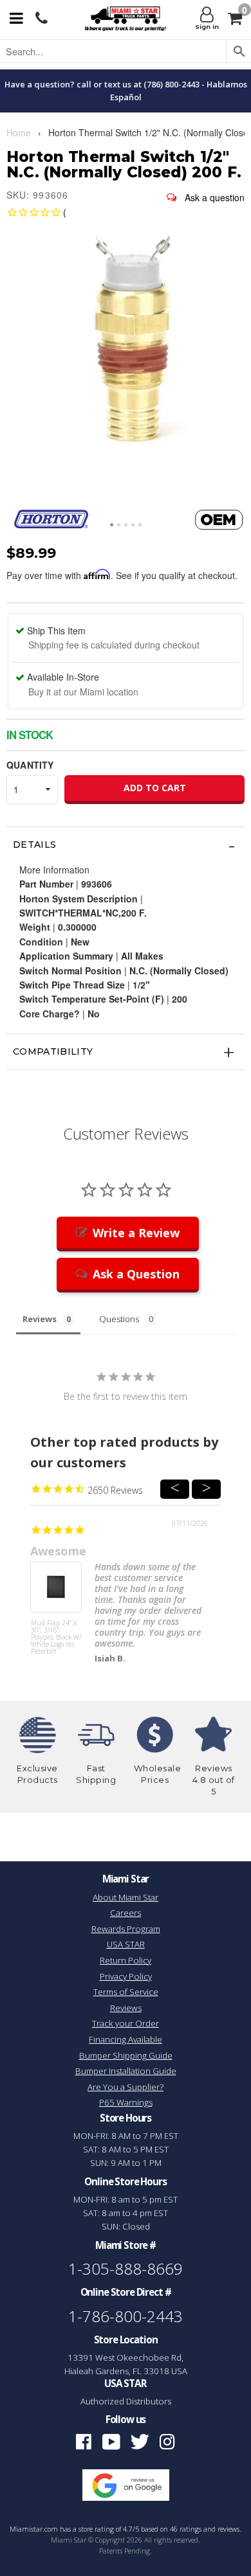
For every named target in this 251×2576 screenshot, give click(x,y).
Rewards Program (126, 1929)
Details (34, 845)
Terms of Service (126, 1992)
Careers (126, 1913)
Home (19, 132)
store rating (96, 2529)
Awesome (58, 1551)
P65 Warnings (126, 2102)
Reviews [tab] (40, 1319)
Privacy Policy (126, 1976)
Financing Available (126, 2039)
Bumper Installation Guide (126, 2071)
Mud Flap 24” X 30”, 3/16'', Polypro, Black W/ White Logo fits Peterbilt (56, 1638)
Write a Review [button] (136, 1233)
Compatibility (53, 1051)
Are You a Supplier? (126, 2087)
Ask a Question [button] (136, 1274)
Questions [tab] (119, 1319)
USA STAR (126, 1944)
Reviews (126, 2008)
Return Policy (126, 1960)
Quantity (30, 765)
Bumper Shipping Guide (126, 2055)
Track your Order (126, 2023)
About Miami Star (126, 1897)
